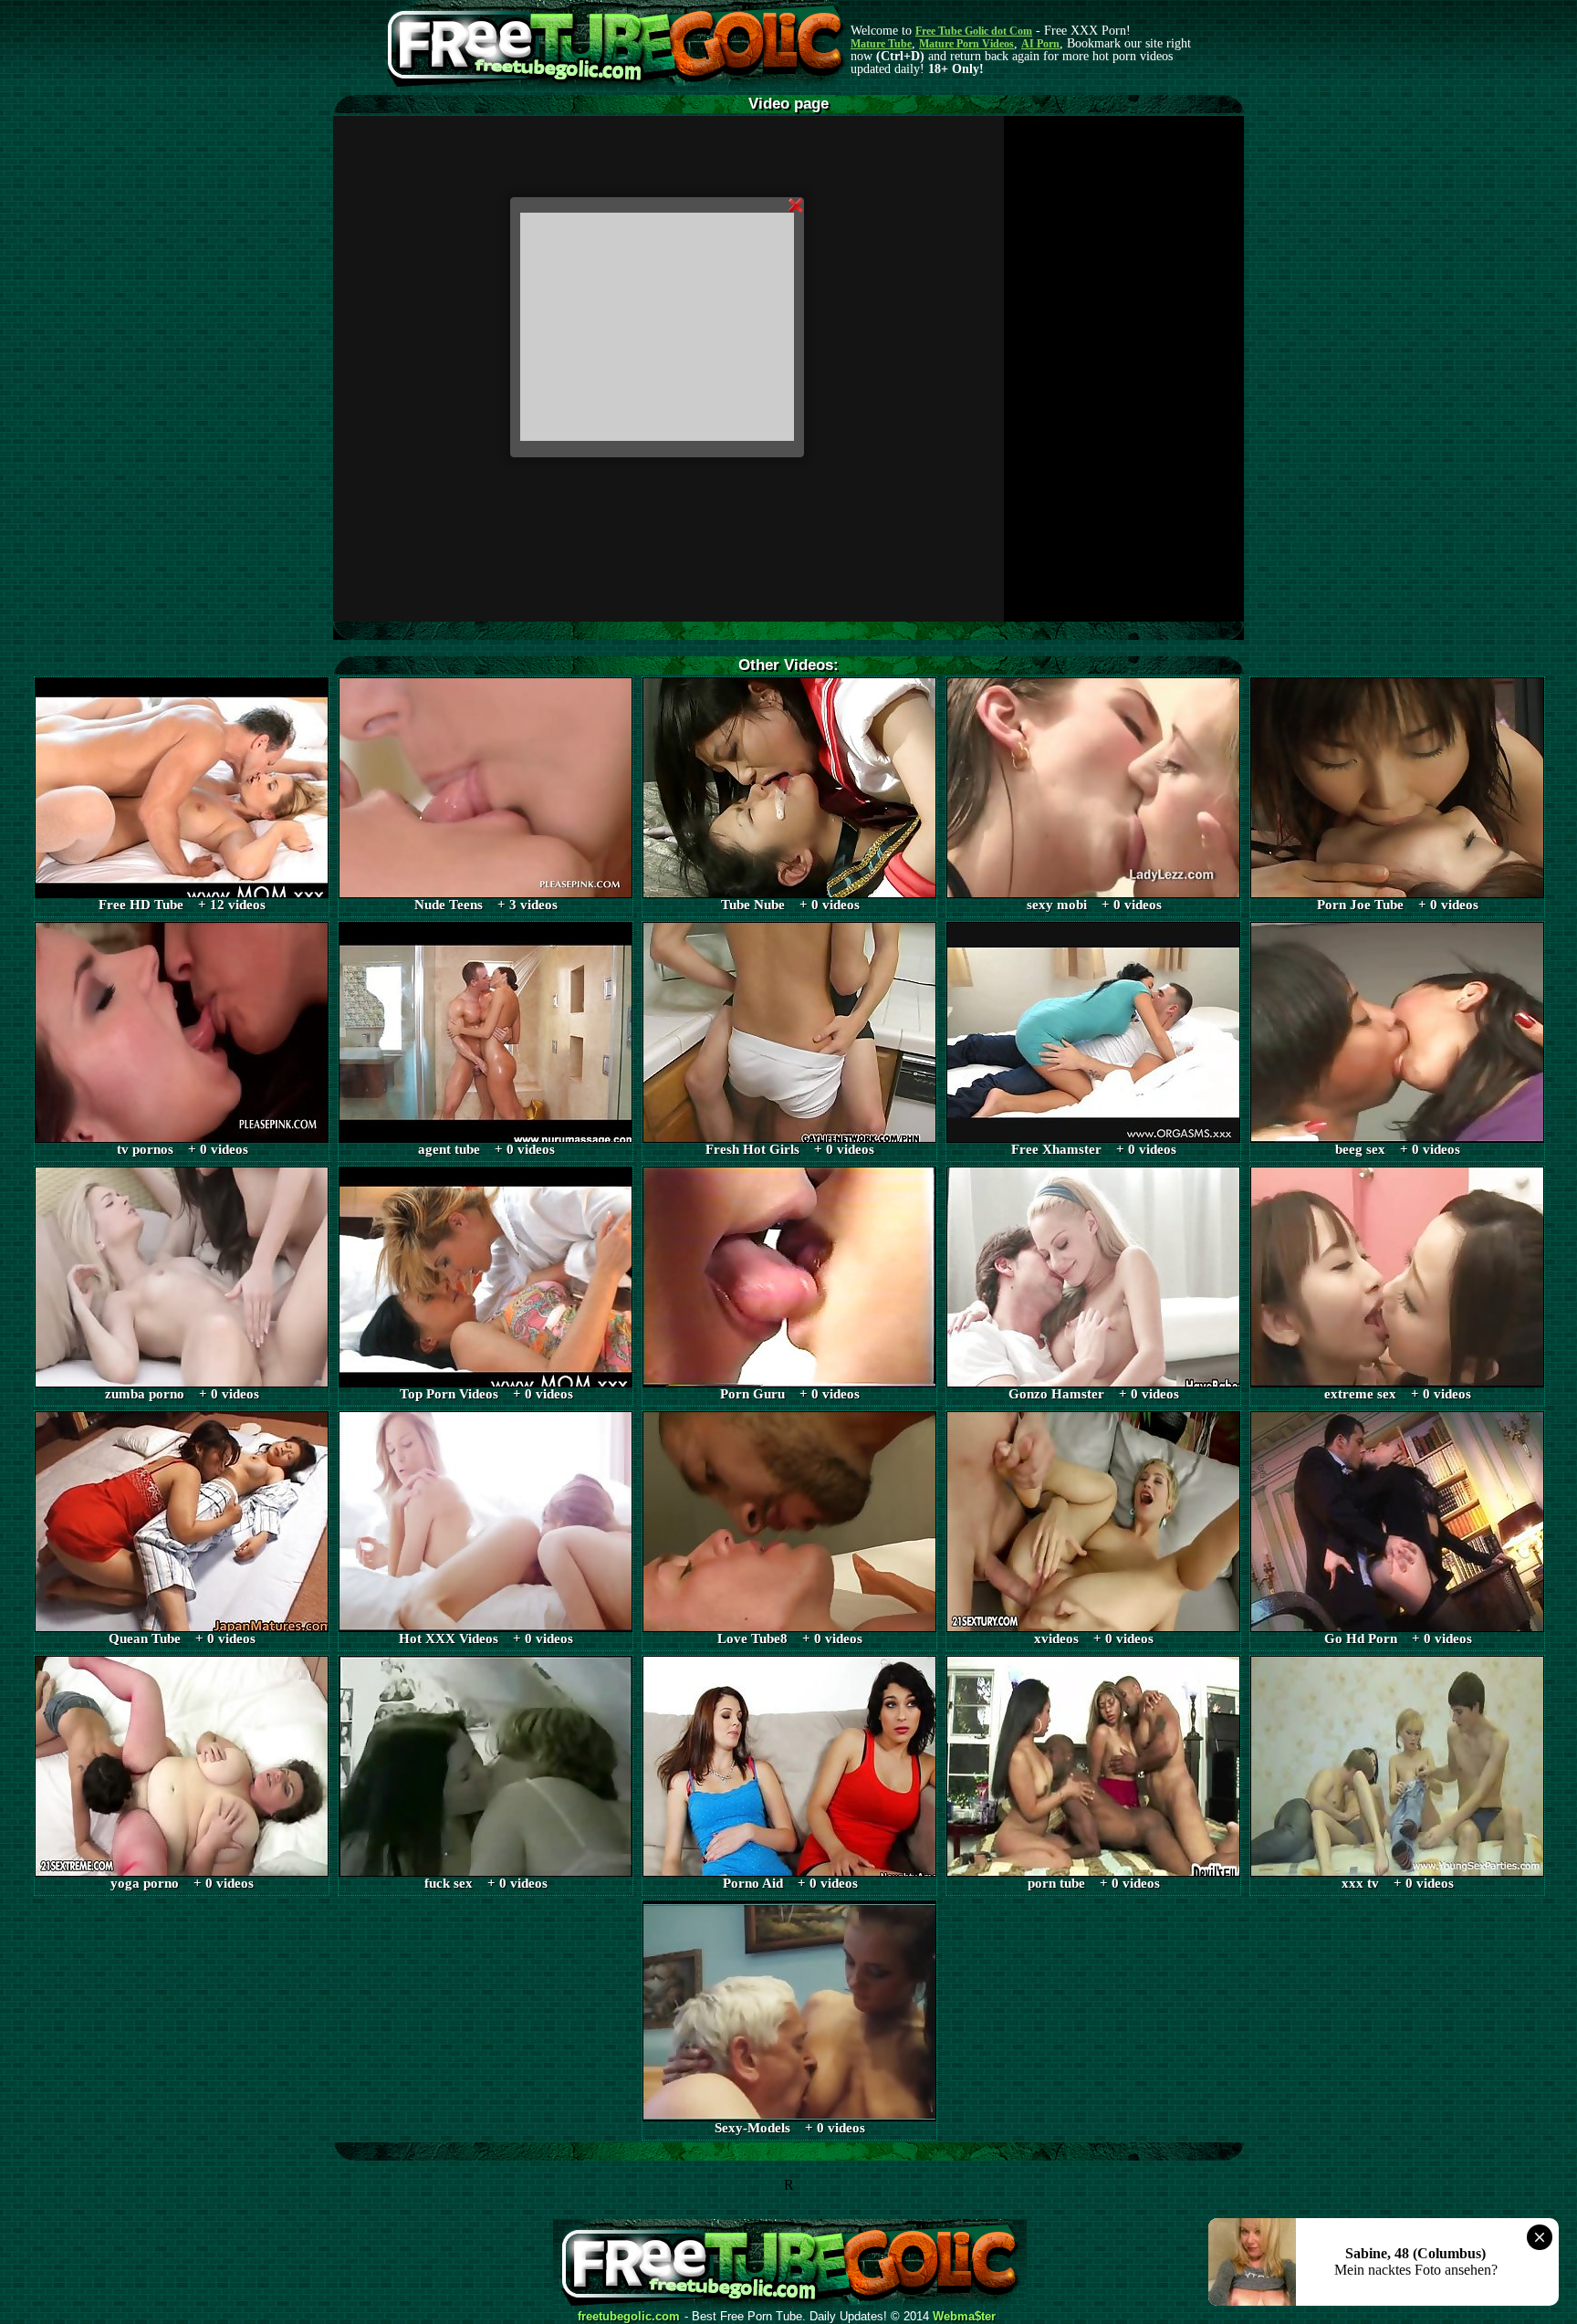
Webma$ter (964, 2317)
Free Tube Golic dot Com (974, 31)
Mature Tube (881, 44)
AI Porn (1040, 44)
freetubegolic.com (629, 2317)
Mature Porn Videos (966, 44)
